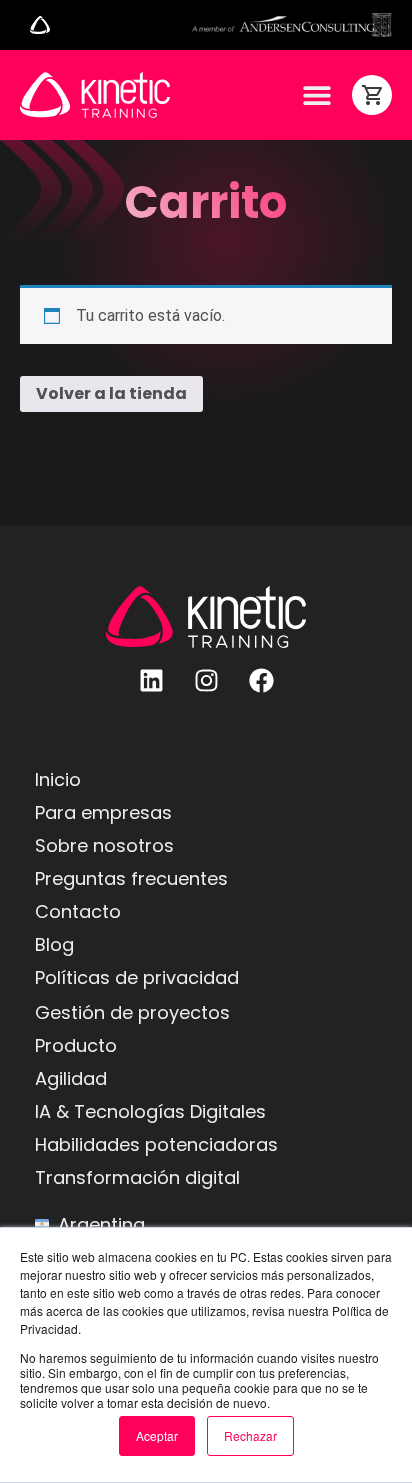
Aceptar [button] (157, 1435)
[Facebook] (261, 681)
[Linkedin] (151, 681)
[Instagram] (206, 681)
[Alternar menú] (40, 25)
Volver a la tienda (111, 393)
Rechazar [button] (250, 1435)
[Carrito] (372, 95)
